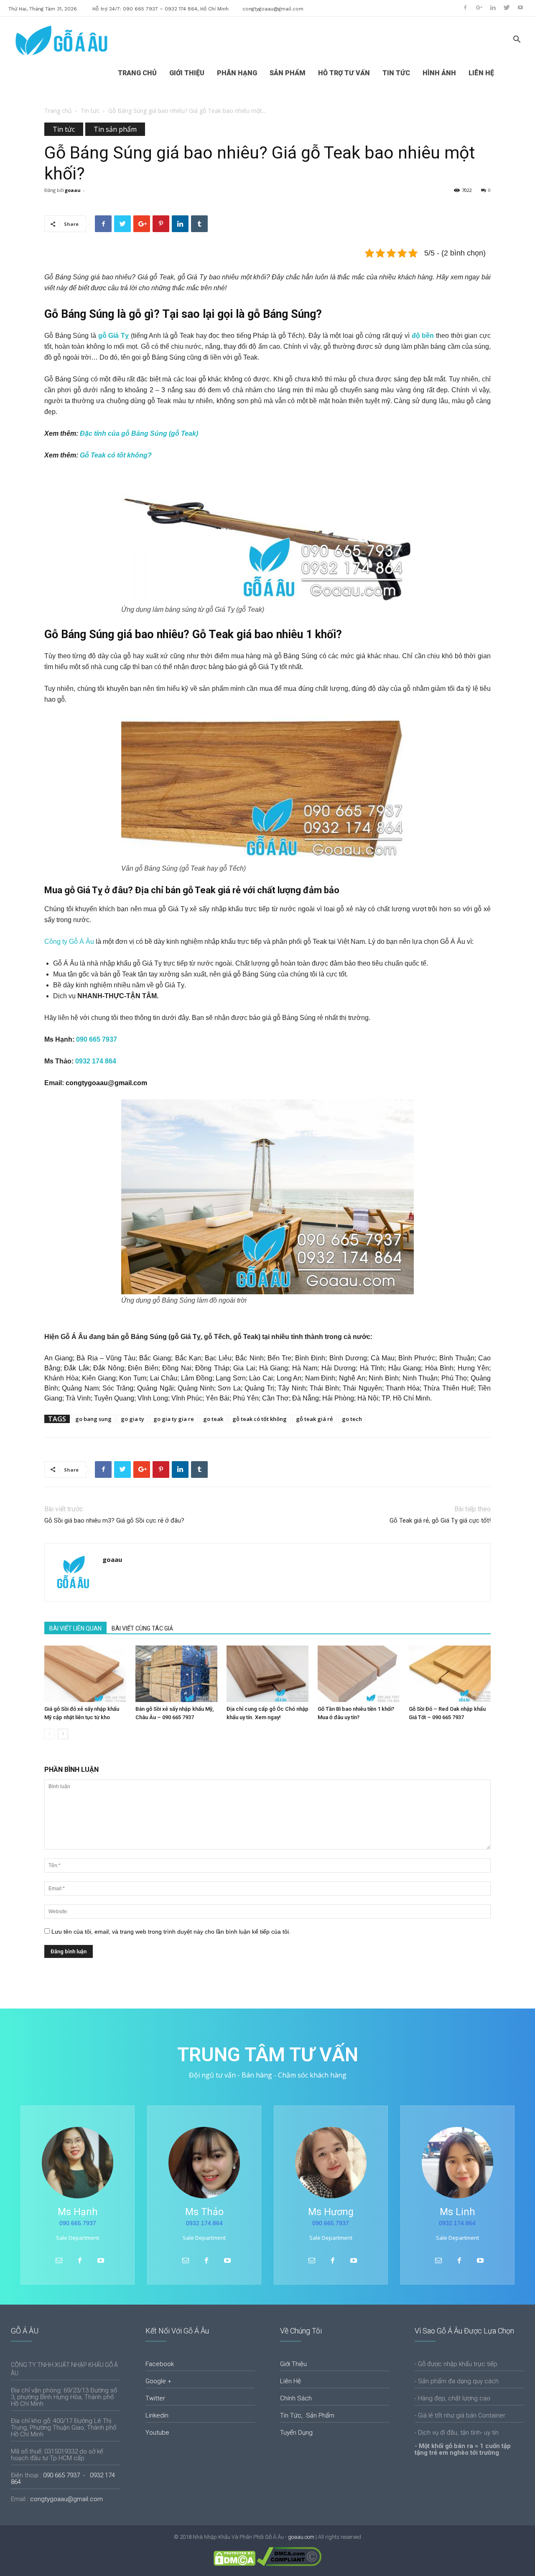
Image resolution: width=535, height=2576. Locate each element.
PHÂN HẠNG (237, 73)
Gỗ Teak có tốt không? (115, 455)
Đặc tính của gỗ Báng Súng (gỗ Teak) (139, 433)
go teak (213, 1419)
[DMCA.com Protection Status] (234, 2564)
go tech (352, 1419)
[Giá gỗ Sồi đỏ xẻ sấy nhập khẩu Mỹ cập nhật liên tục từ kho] (85, 1674)
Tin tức (90, 111)
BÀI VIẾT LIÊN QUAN (75, 1628)
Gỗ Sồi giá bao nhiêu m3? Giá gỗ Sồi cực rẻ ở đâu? (114, 1521)
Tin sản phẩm (115, 129)
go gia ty (132, 1419)
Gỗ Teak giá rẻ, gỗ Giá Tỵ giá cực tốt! (440, 1521)
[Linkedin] (493, 8)
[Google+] (479, 8)
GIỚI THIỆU (187, 73)
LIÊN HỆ (481, 73)
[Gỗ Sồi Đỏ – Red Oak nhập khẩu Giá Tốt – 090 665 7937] (450, 1674)
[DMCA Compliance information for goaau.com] (289, 2564)
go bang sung (93, 1419)
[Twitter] (507, 8)
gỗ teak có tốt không (260, 1419)
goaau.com (301, 2537)
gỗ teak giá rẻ (314, 1419)
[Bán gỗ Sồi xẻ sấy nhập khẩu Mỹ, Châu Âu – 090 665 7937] (176, 1674)
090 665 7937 (97, 1039)
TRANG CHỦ (137, 73)
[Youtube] (520, 8)
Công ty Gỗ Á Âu (69, 942)
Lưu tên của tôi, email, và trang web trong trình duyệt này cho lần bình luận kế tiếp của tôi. (171, 1932)
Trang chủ (58, 111)
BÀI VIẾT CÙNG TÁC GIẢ (142, 1628)
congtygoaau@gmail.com (273, 9)
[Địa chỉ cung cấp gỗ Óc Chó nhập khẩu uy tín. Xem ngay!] (267, 1674)
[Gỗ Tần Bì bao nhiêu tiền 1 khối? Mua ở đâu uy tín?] (359, 1674)
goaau (73, 190)
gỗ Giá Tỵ (115, 336)
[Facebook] (465, 8)
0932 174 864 (96, 1061)
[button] (517, 40)
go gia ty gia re (174, 1419)
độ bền (423, 336)
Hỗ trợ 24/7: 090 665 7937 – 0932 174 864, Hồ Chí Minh (160, 9)
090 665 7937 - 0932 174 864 (63, 2479)
